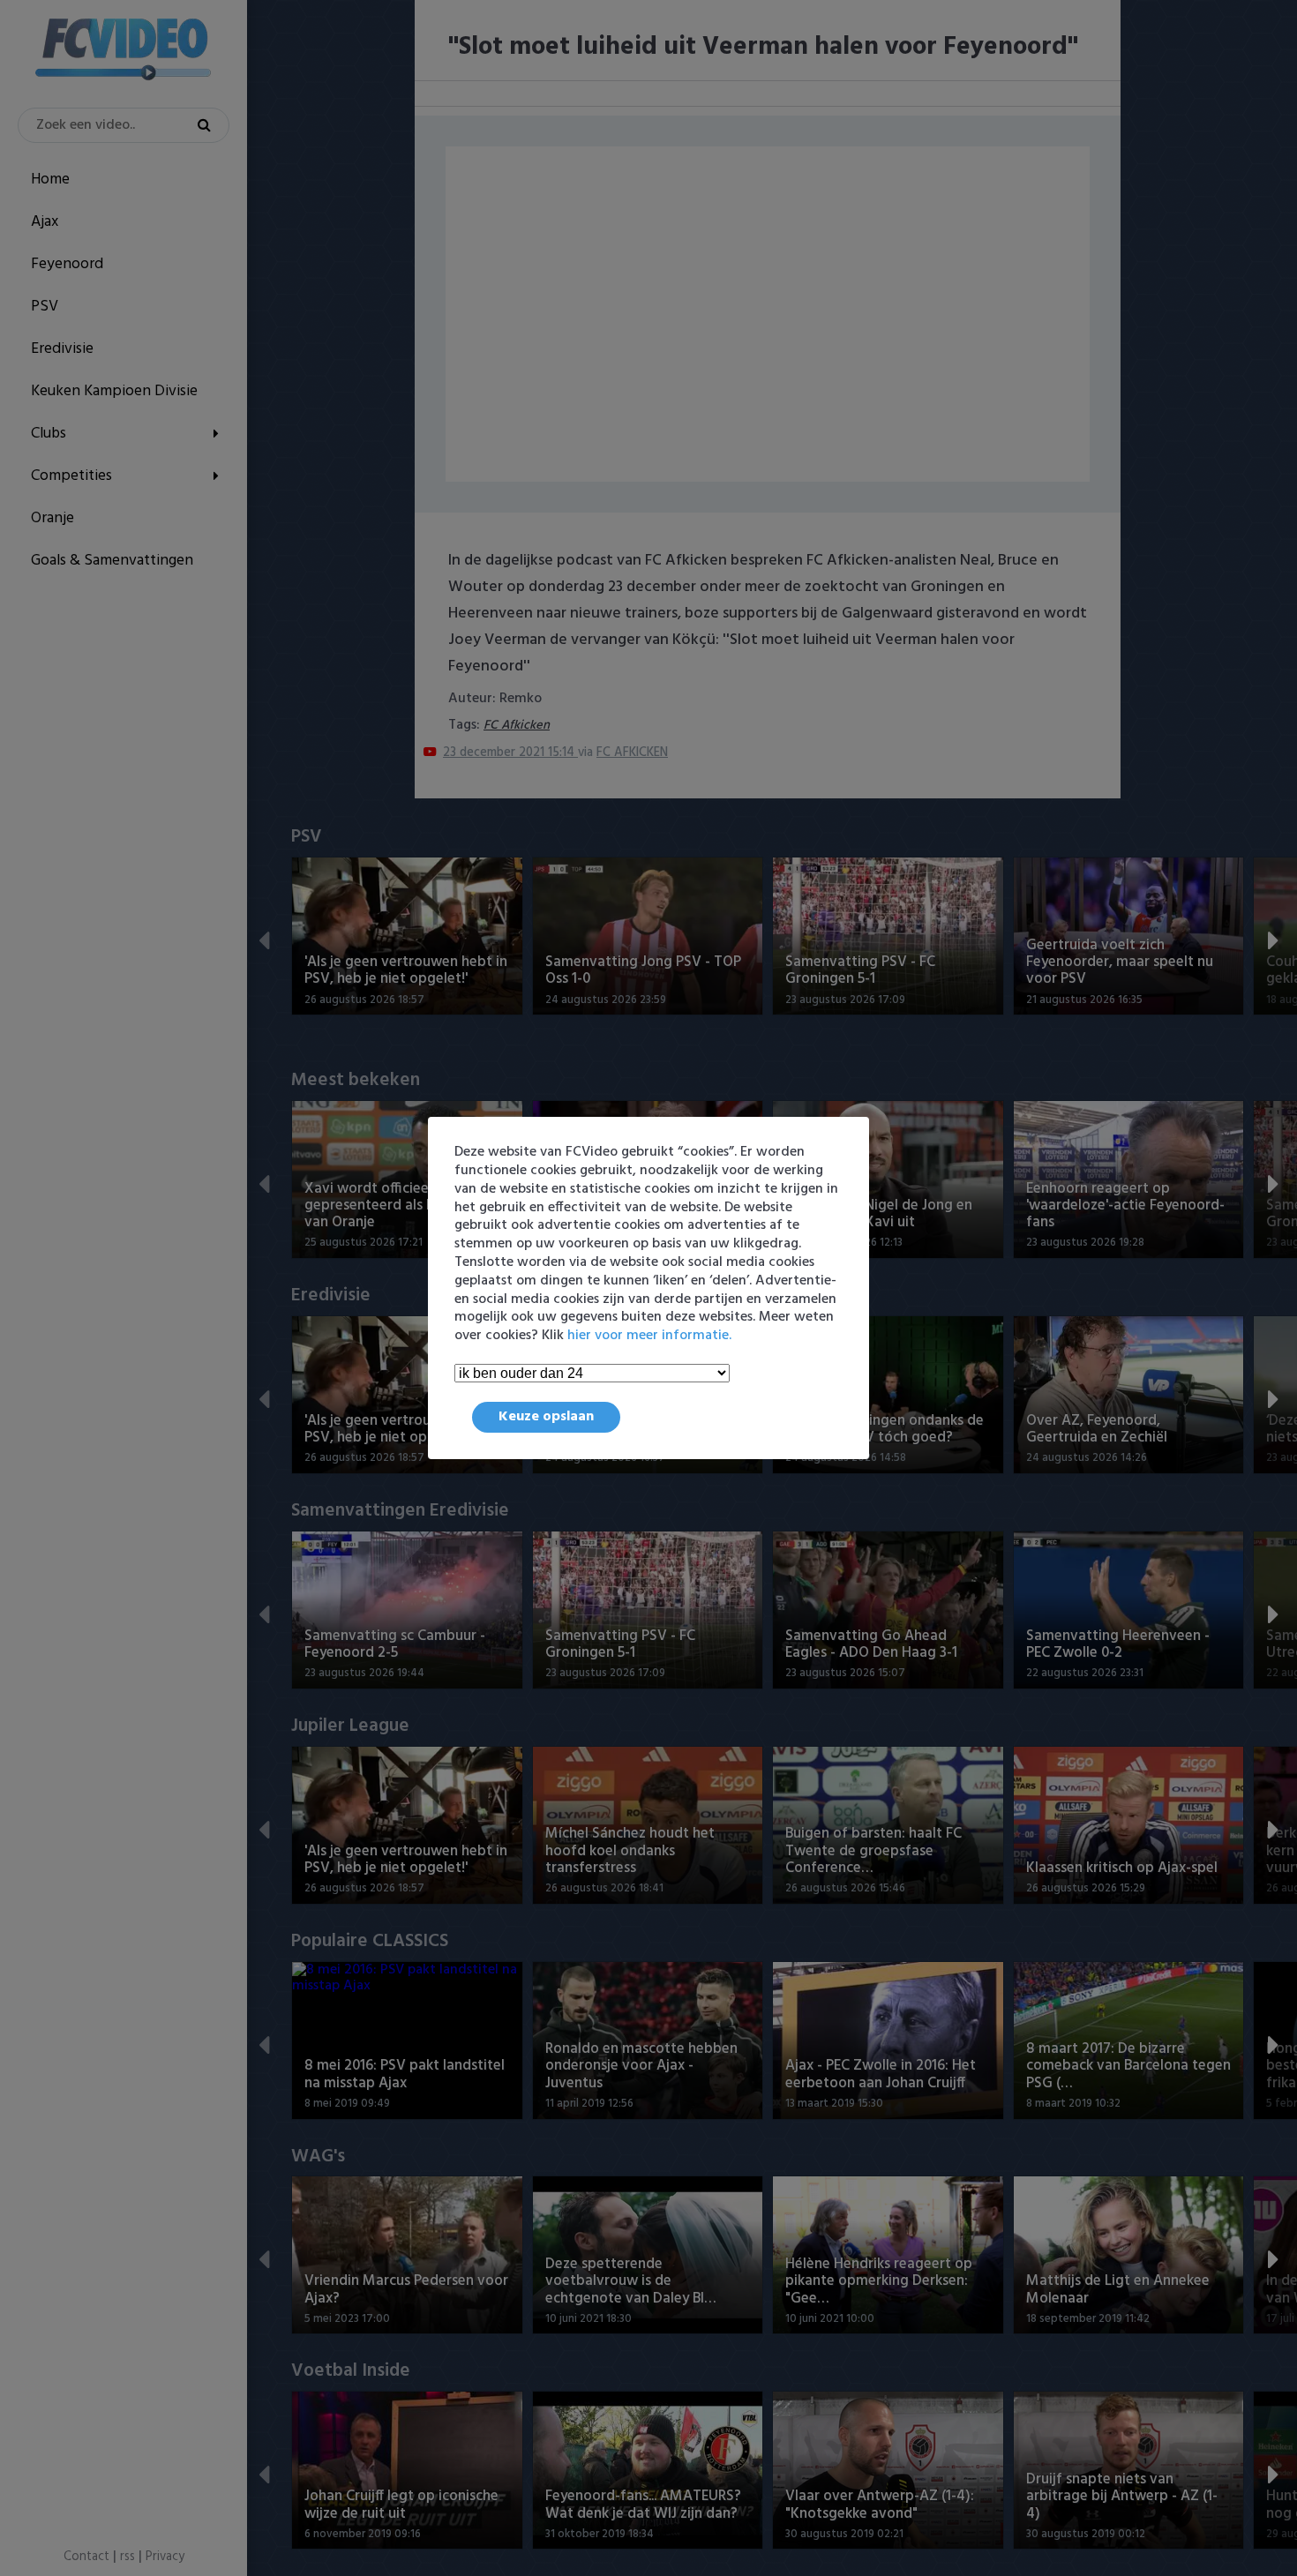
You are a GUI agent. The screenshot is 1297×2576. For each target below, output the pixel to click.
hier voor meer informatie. (649, 1336)
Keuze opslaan (546, 1417)
